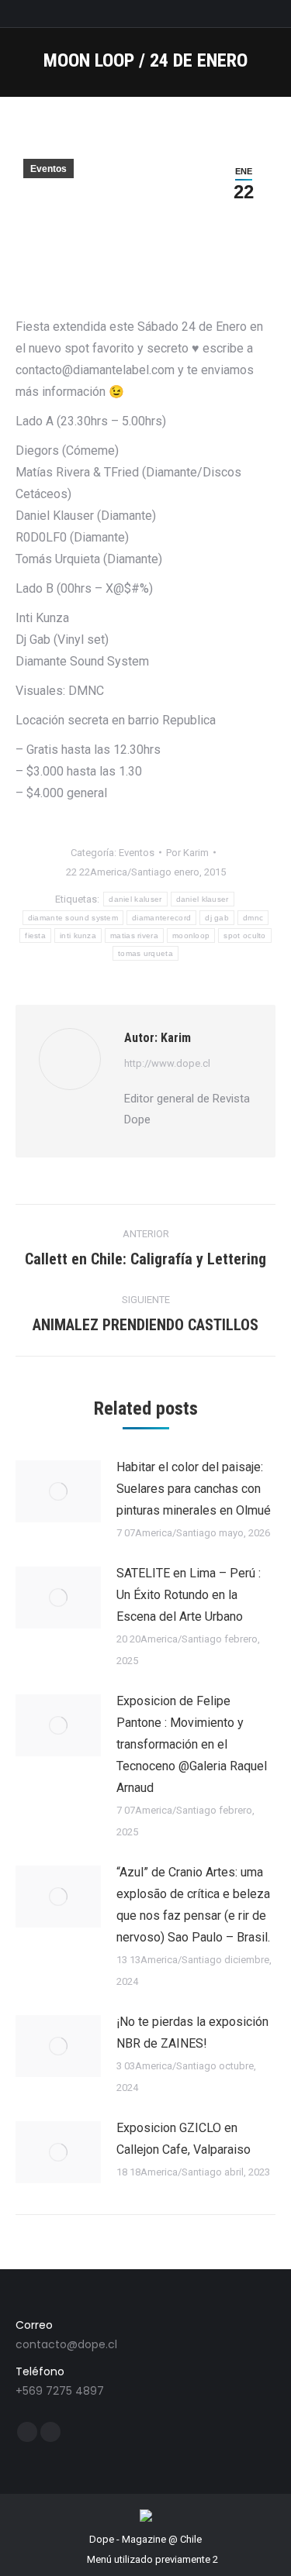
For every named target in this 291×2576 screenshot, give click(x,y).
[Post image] (58, 1491)
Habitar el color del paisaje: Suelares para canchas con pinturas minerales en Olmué (194, 1489)
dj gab (217, 918)
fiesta (35, 935)
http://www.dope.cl (167, 1063)
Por (187, 853)
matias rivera (134, 935)
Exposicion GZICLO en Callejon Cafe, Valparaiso (184, 2139)
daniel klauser (203, 899)
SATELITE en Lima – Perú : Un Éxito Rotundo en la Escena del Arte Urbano (189, 1595)
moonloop (191, 935)
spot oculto (244, 935)
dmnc (253, 918)
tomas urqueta (145, 953)
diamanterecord (161, 918)
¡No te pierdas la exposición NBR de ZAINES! (192, 2033)
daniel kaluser (135, 899)
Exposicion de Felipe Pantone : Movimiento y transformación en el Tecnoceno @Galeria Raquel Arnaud (192, 1744)
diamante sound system (73, 918)
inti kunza (78, 935)
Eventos (48, 169)
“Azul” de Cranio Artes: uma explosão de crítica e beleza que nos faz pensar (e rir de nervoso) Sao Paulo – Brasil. (193, 1905)
